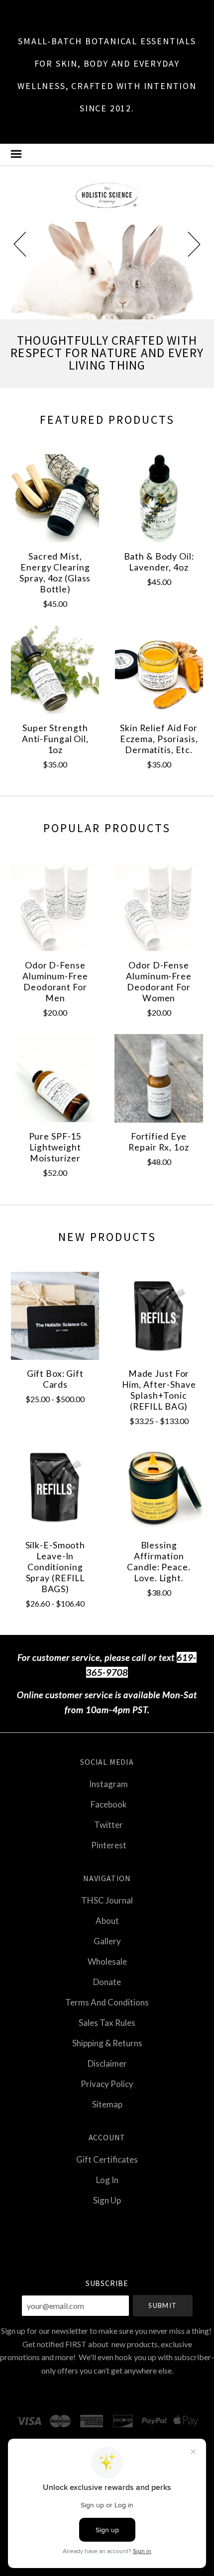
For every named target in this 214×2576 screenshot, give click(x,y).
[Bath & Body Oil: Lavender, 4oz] (159, 498)
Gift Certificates (107, 2159)
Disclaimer (107, 2063)
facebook (109, 1804)
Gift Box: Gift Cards (55, 1379)
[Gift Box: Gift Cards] (55, 1315)
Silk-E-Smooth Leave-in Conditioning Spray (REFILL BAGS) (55, 1567)
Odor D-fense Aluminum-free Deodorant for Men (55, 982)
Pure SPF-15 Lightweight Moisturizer (55, 1147)
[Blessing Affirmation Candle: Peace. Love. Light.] (159, 1487)
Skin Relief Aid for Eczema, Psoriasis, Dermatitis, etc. (159, 739)
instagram (108, 1784)
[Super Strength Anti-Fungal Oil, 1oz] (55, 670)
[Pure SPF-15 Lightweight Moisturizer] (55, 1078)
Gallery (107, 1941)
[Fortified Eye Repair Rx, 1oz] (159, 1078)
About (107, 1921)
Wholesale (107, 1961)
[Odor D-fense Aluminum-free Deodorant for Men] (55, 907)
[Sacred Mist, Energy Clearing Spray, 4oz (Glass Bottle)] (55, 498)
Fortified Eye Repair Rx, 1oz (159, 1142)
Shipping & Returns (107, 2043)
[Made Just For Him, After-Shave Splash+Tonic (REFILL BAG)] (159, 1315)
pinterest (109, 1845)
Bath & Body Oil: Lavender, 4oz (159, 562)
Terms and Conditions (107, 2002)
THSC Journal (107, 1900)
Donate (107, 1982)
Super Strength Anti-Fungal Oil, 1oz (55, 739)
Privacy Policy (107, 2084)
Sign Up (107, 2200)
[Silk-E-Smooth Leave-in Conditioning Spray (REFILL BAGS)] (55, 1487)
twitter (108, 1825)
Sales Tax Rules (107, 2023)
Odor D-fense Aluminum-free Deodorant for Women (159, 982)
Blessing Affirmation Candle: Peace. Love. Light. (159, 1562)
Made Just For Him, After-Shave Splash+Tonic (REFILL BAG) (159, 1390)
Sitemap (107, 2104)
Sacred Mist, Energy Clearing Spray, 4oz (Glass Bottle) (55, 573)
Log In (107, 2180)
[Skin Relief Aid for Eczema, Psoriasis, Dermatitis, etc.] (159, 670)
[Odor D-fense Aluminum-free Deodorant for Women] (159, 907)
